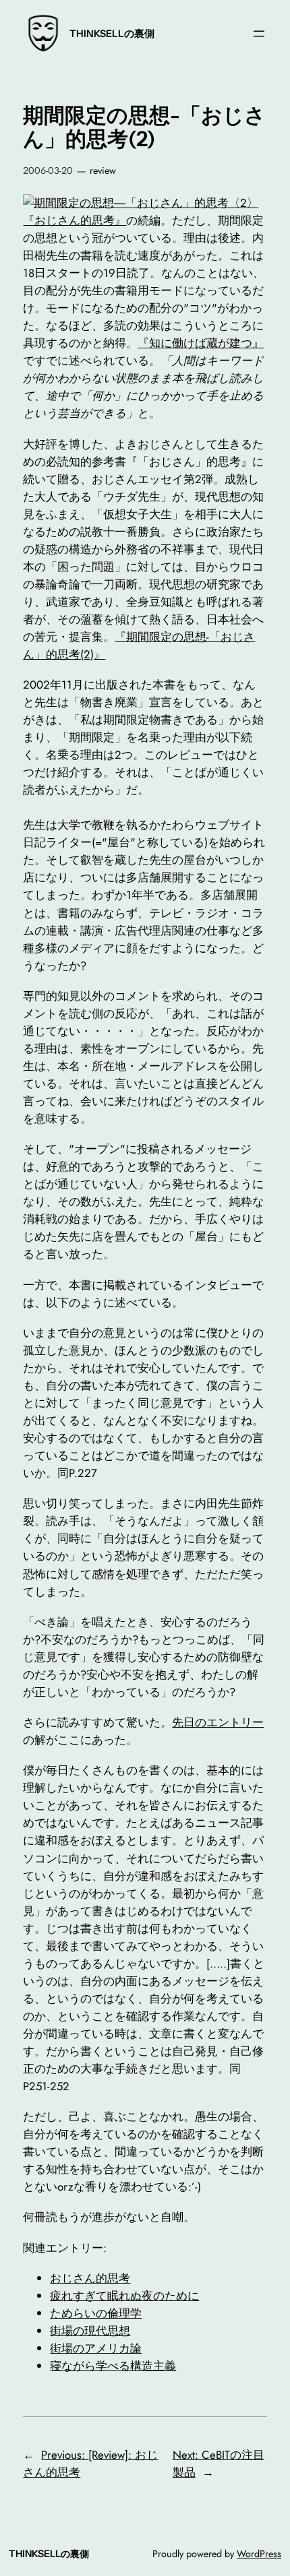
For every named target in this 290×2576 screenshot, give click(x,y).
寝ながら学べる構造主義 (113, 2366)
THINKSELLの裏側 (112, 34)
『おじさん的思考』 (75, 220)
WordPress (259, 2554)
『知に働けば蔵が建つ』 (201, 343)
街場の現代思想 (90, 2331)
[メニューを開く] (259, 34)
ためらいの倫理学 (96, 2313)
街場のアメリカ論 (96, 2348)
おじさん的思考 (90, 2278)
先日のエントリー (218, 1722)
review (103, 170)
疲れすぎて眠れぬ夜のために (124, 2296)
